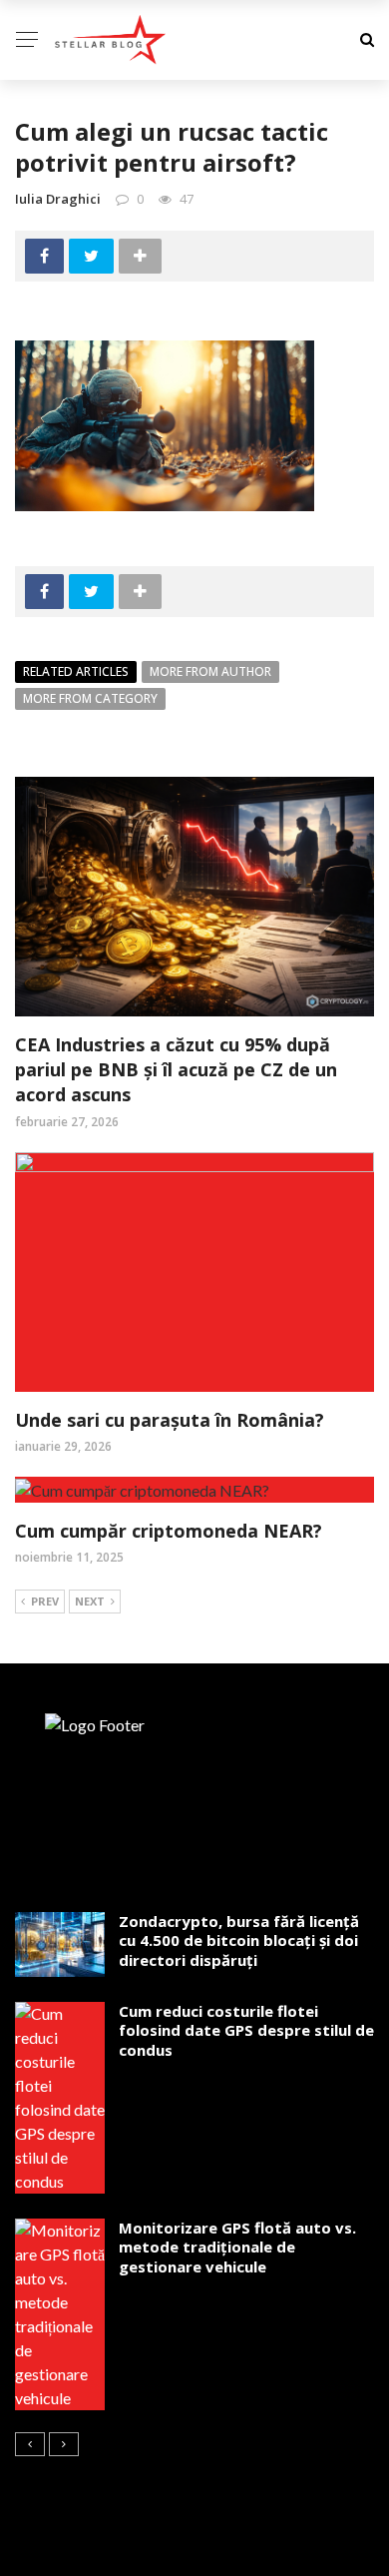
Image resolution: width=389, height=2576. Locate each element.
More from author (210, 671)
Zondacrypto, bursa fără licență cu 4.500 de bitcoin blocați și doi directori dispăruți (239, 1940)
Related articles (76, 671)
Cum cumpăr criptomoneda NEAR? (169, 1531)
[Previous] (30, 2444)
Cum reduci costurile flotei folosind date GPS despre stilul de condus (246, 2030)
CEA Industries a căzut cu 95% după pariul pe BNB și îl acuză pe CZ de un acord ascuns (176, 1069)
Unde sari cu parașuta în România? (170, 1420)
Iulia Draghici (58, 199)
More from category (90, 698)
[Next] (64, 2444)
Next (90, 1601)
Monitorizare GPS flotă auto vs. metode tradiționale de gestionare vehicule (237, 2247)
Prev (45, 1601)
